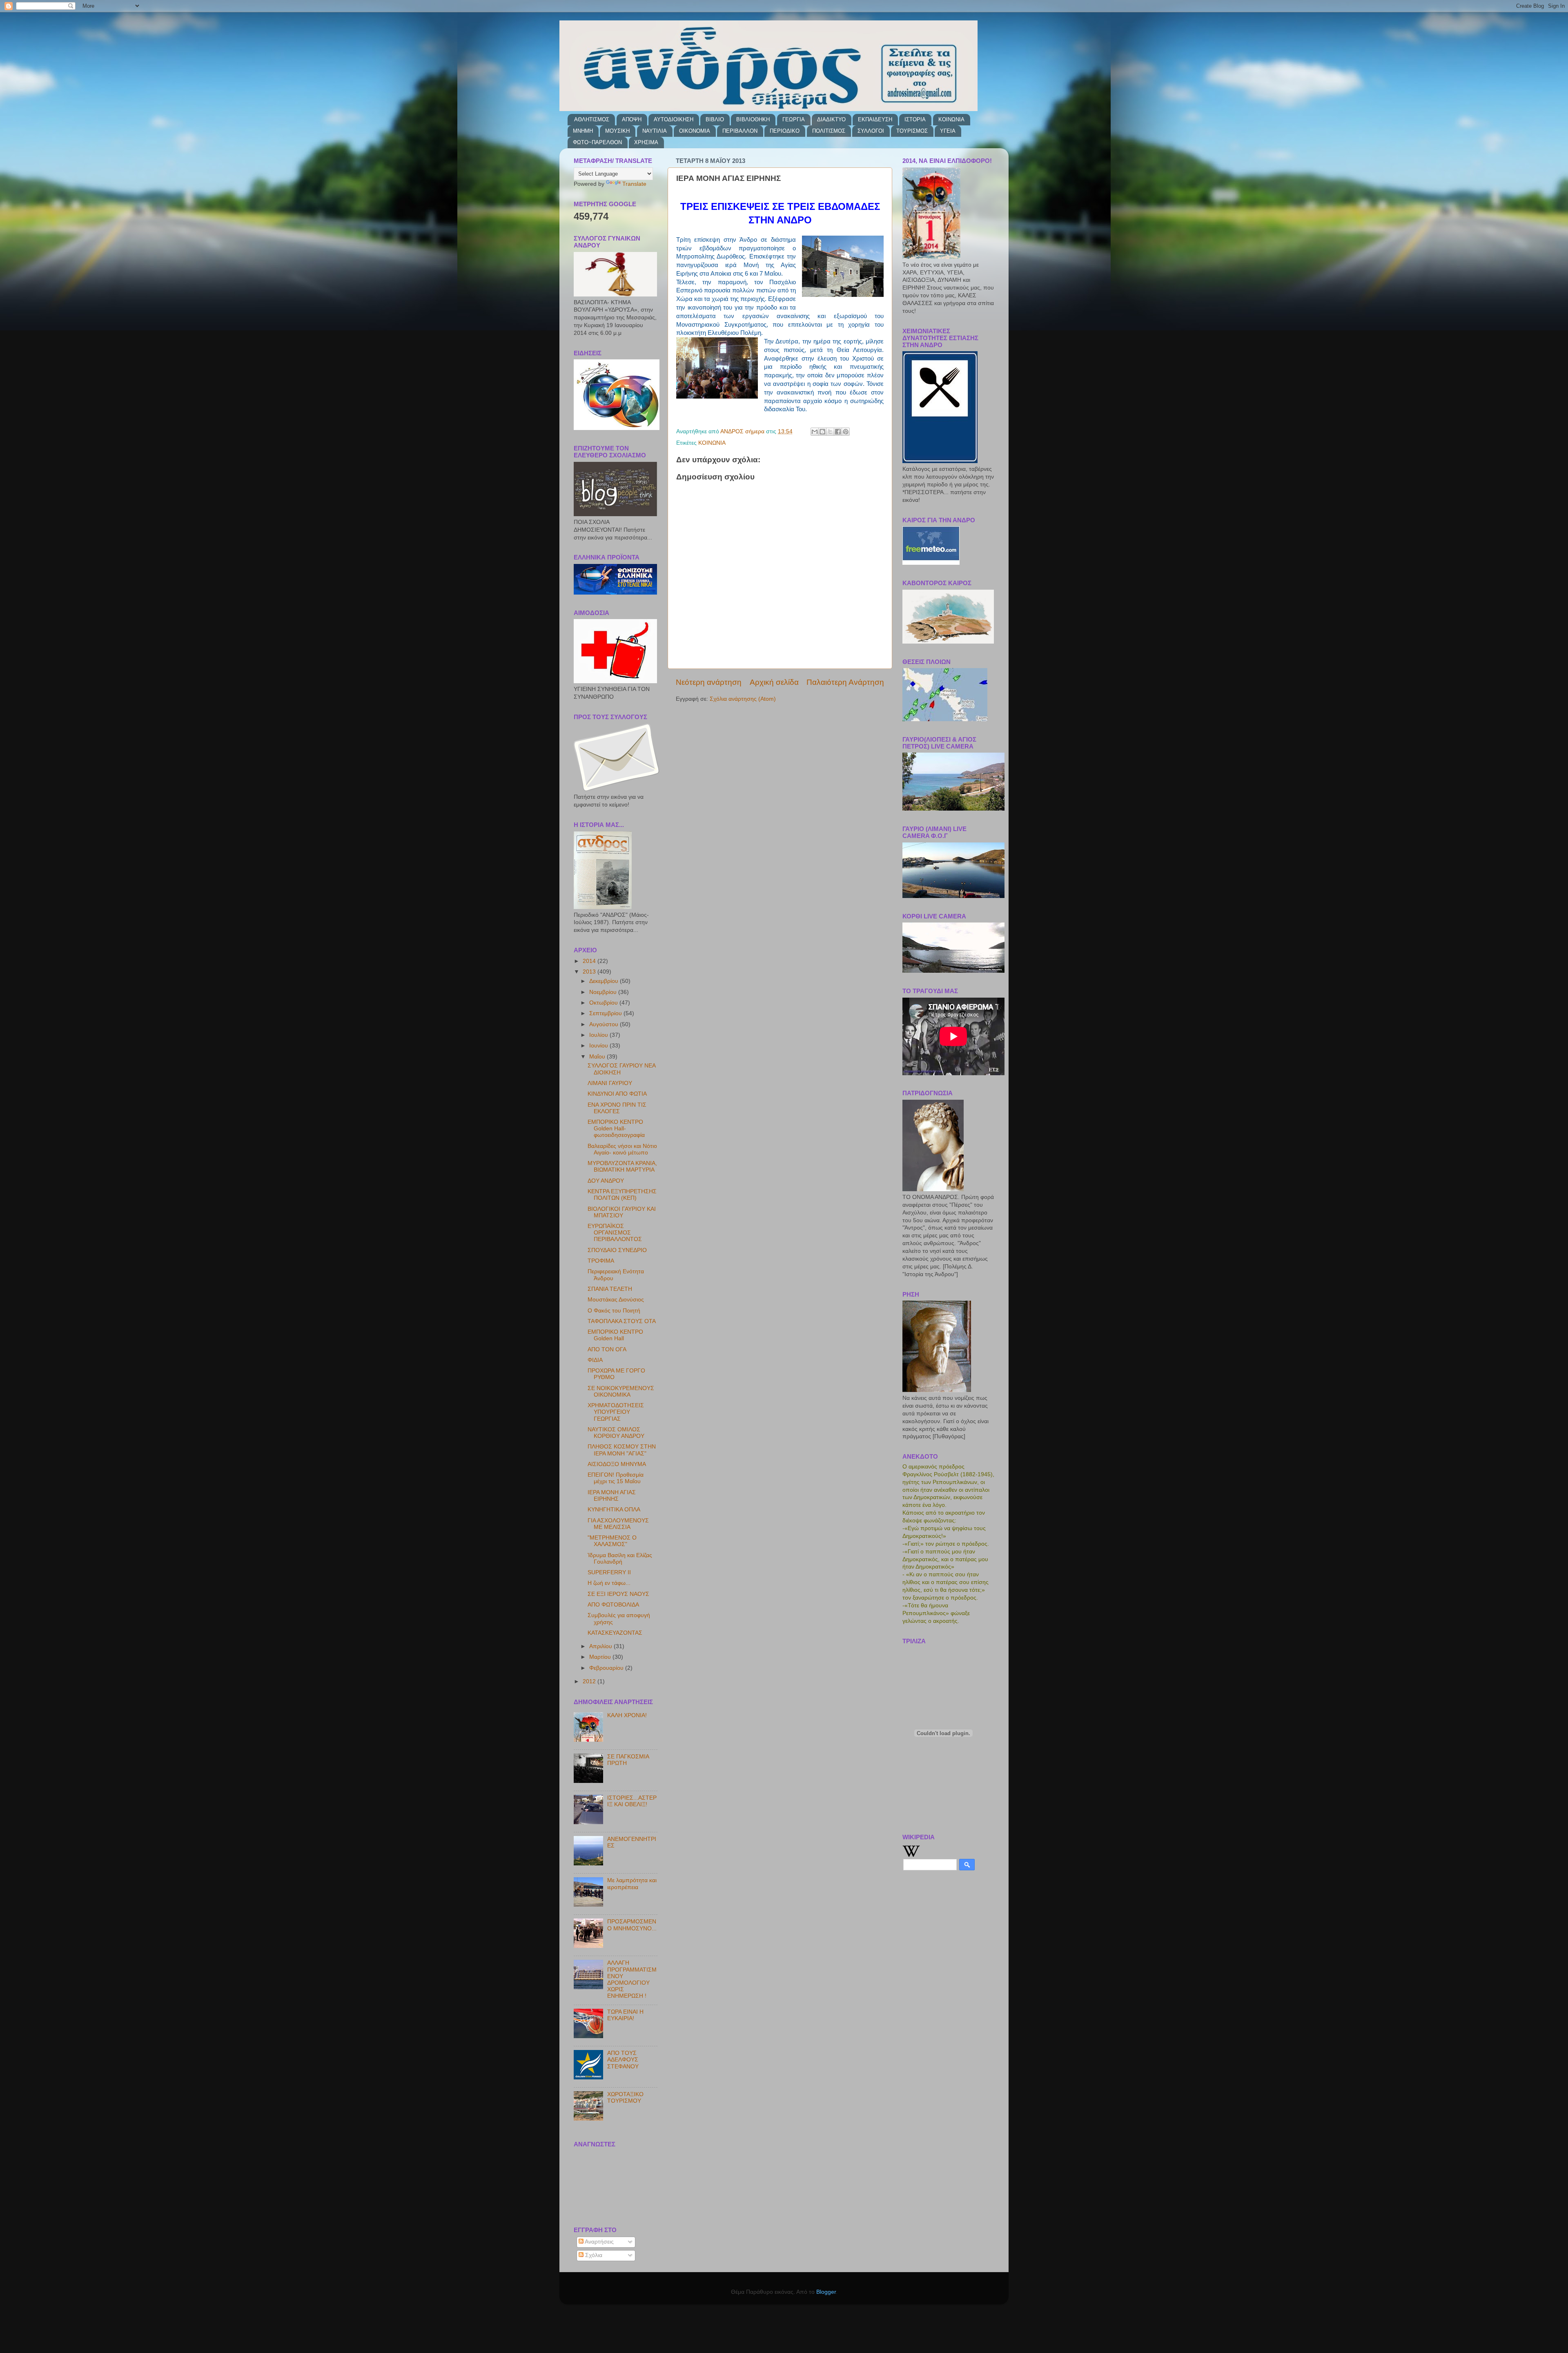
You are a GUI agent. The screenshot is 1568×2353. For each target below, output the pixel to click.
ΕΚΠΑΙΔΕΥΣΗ (875, 119)
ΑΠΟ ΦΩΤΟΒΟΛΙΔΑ (613, 1605)
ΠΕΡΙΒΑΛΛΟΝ (740, 131)
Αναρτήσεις (599, 2242)
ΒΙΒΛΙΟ (715, 119)
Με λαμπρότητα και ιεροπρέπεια (632, 1884)
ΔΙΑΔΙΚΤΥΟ (831, 119)
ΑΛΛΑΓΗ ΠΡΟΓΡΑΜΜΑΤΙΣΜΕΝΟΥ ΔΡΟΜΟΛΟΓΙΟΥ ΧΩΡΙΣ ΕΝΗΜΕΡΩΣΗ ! (632, 1979)
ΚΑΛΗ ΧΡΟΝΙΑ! (627, 1715)
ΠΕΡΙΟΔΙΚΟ (785, 131)
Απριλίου (601, 1646)
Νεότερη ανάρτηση (709, 682)
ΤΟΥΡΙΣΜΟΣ (912, 131)
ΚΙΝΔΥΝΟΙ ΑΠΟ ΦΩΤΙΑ (617, 1094)
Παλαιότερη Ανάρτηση (845, 682)
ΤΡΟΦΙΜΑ (601, 1261)
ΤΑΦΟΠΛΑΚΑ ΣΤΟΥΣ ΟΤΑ (622, 1321)
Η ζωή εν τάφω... (609, 1583)
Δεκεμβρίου (605, 981)
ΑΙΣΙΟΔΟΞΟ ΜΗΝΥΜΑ (617, 1464)
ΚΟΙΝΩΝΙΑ (951, 119)
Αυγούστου (605, 1024)
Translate (634, 184)
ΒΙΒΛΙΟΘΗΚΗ (753, 119)
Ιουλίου (599, 1035)
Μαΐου (598, 1057)
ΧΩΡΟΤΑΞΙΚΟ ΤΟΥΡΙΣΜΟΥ (625, 2098)
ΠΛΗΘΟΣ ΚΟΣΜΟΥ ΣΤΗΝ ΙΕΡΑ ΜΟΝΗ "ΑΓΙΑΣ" (622, 1450)
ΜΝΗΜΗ (583, 131)
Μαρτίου (601, 1657)
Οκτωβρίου (604, 1003)
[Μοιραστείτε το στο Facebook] (838, 432)
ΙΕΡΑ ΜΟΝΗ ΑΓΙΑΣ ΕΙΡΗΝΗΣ (612, 1496)
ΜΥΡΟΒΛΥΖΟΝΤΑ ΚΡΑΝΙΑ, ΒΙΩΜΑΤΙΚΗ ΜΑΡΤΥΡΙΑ (622, 1166)
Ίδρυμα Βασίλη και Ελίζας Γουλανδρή (620, 1559)
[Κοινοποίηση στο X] (830, 432)
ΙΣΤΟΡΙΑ (915, 119)
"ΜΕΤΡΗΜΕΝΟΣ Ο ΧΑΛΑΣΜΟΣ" (612, 1541)
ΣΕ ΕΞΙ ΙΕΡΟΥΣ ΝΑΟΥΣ (618, 1594)
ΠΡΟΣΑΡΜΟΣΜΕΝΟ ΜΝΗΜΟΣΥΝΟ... (632, 1925)
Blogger (826, 2292)
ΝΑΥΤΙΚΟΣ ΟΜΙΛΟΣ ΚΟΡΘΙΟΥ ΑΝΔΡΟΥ (616, 1433)
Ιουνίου (599, 1046)
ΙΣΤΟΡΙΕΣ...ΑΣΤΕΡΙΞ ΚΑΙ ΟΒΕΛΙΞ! (632, 1801)
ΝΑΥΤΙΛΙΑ (655, 131)
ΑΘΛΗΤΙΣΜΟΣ (592, 119)
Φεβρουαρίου (607, 1668)
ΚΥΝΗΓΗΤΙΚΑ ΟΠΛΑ (614, 1510)
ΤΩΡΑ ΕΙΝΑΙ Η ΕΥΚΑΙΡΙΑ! (625, 2015)
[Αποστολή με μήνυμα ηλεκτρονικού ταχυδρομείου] (815, 432)
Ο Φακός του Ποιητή (614, 1311)
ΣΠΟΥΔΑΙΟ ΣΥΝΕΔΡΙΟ (617, 1250)
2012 (590, 1681)
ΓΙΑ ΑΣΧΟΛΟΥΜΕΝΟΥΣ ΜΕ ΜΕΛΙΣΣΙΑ (618, 1524)
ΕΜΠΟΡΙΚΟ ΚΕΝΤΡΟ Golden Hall (615, 1335)
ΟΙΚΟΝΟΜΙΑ (695, 131)
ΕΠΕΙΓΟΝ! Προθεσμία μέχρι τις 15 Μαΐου (616, 1478)
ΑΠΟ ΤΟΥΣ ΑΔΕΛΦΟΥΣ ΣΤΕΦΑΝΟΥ (623, 2060)
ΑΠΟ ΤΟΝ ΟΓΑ (607, 1349)
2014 (590, 961)
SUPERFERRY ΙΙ (609, 1572)
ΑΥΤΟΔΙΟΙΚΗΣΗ (674, 119)
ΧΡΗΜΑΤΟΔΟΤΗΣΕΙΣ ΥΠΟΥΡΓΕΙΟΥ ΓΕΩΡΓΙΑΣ (616, 1412)
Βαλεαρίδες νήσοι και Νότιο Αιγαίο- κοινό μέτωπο (622, 1149)
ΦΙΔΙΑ (595, 1360)
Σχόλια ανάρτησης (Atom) (743, 699)
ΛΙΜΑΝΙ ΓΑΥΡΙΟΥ (610, 1083)
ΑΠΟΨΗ (632, 119)
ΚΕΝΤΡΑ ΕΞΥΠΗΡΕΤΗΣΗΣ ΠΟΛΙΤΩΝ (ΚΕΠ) (622, 1195)
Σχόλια (593, 2255)
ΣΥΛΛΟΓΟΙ (871, 131)
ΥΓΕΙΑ (948, 131)
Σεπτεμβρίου (606, 1013)
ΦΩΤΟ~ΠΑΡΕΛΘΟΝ (597, 142)
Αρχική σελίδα (774, 682)
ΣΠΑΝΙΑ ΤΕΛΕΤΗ (610, 1289)
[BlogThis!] (822, 432)
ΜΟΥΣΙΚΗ (617, 131)
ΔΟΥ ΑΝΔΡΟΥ (606, 1181)
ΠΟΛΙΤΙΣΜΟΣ (829, 131)
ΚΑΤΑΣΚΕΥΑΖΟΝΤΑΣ (615, 1633)
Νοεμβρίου (604, 992)
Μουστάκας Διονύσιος (616, 1300)
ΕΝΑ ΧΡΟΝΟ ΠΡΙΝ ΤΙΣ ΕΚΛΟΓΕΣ (617, 1108)
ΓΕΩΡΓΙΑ (794, 119)
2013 (590, 972)
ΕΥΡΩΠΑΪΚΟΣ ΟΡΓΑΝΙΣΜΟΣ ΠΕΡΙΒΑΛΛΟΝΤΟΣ (615, 1233)
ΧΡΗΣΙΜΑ (646, 142)
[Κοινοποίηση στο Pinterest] (846, 432)
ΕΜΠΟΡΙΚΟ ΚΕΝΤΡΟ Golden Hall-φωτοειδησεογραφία (616, 1129)
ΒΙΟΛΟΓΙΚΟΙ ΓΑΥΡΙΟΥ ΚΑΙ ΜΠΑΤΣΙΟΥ (622, 1212)
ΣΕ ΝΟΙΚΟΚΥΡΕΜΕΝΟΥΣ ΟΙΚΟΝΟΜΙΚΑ (621, 1392)
